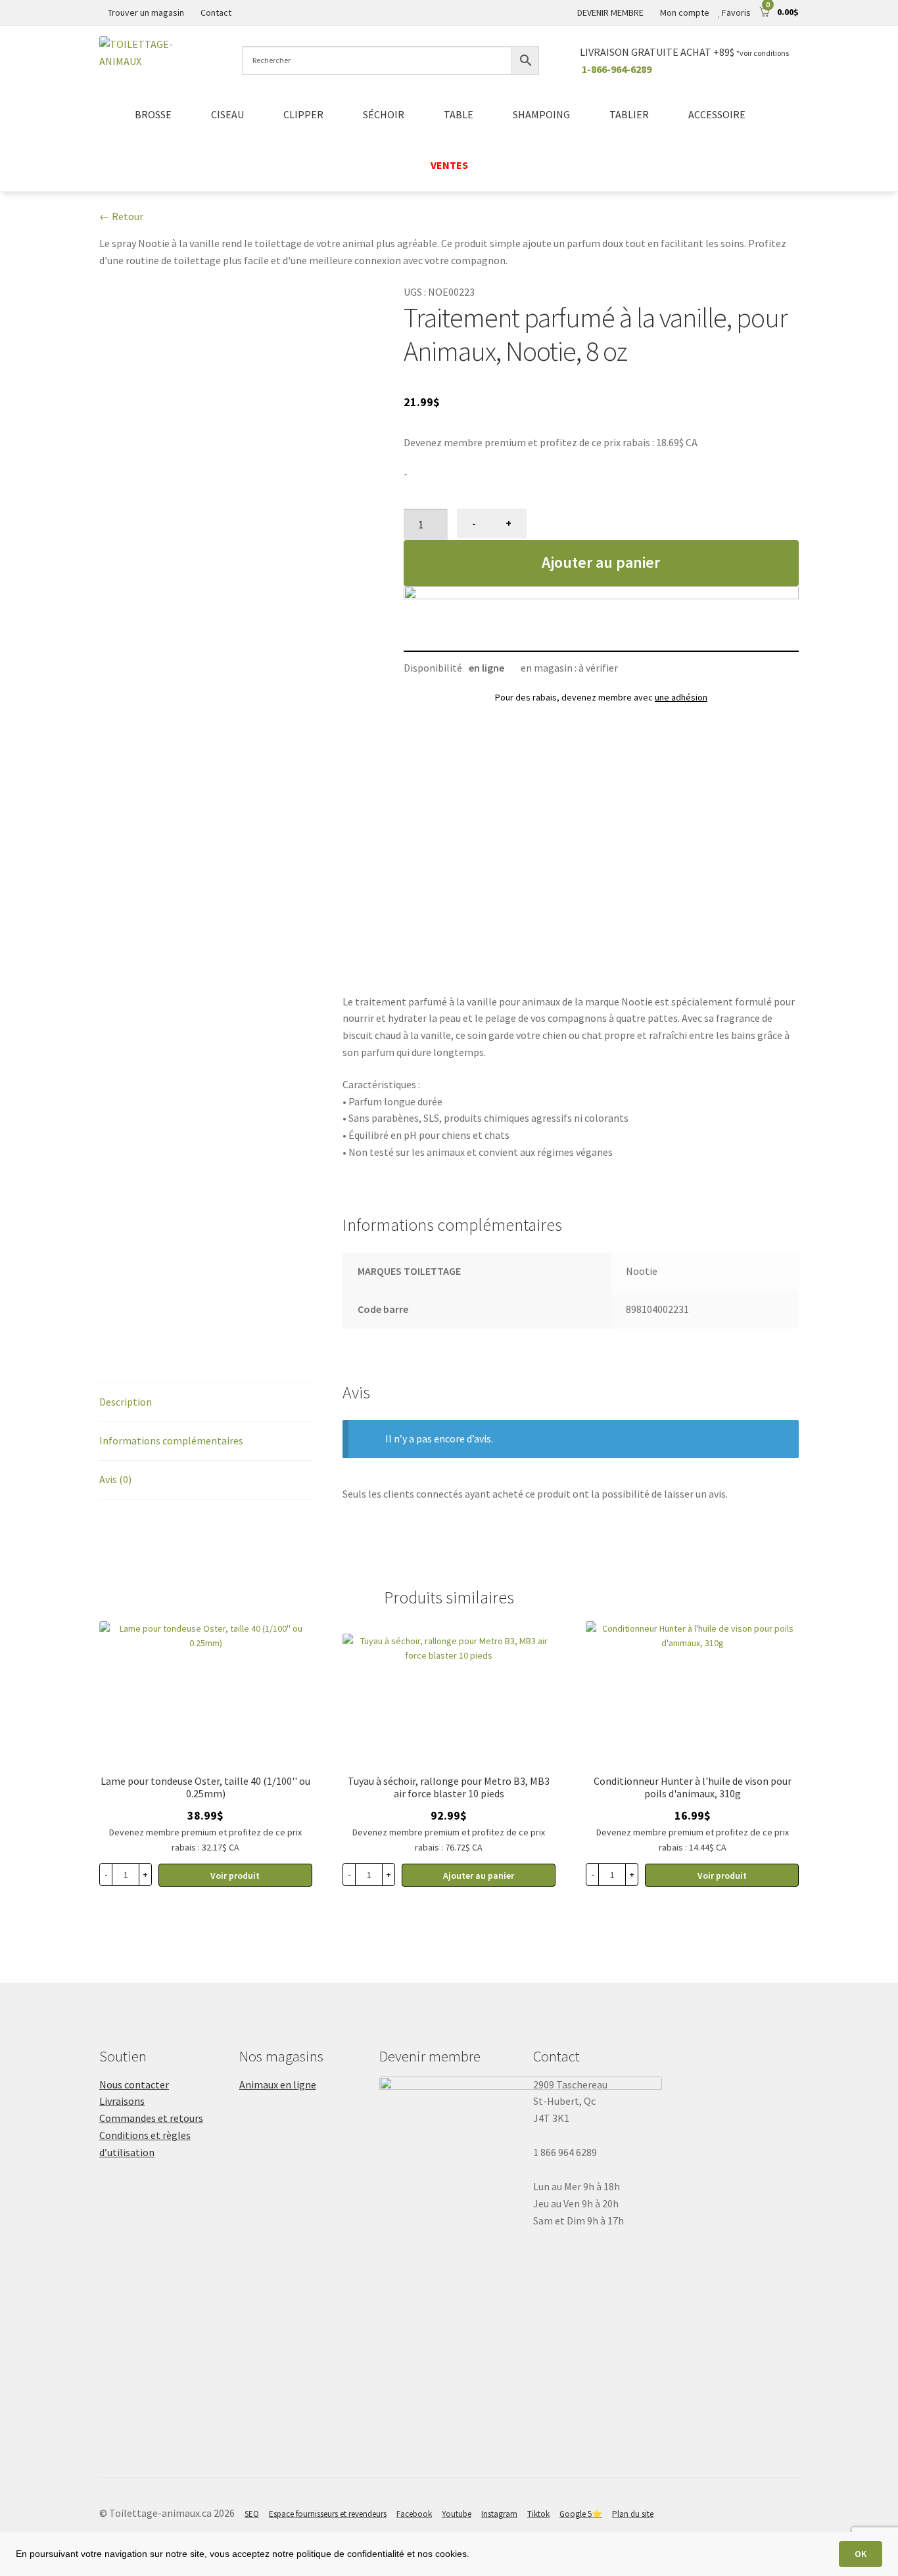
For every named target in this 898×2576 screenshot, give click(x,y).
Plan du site (633, 2514)
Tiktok (538, 2514)
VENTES (449, 165)
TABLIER (629, 114)
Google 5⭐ (581, 2514)
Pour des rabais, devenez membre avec (601, 697)
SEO (252, 2514)
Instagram (499, 2514)
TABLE (459, 114)
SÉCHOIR (384, 114)
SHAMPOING (541, 114)
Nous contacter (134, 2084)
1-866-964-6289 (617, 69)
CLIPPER (303, 114)
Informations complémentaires (171, 1440)
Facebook (414, 2514)
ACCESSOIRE (717, 114)
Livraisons (122, 2101)
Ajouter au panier (601, 562)
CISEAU (227, 114)
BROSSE (153, 114)
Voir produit (235, 1875)
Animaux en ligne (278, 2084)
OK (861, 2554)
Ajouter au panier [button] (479, 1875)
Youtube (457, 2514)
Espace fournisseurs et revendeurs (328, 2514)
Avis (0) (115, 1479)
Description (126, 1402)
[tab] (206, 1403)
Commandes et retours (151, 2118)
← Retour (121, 216)
